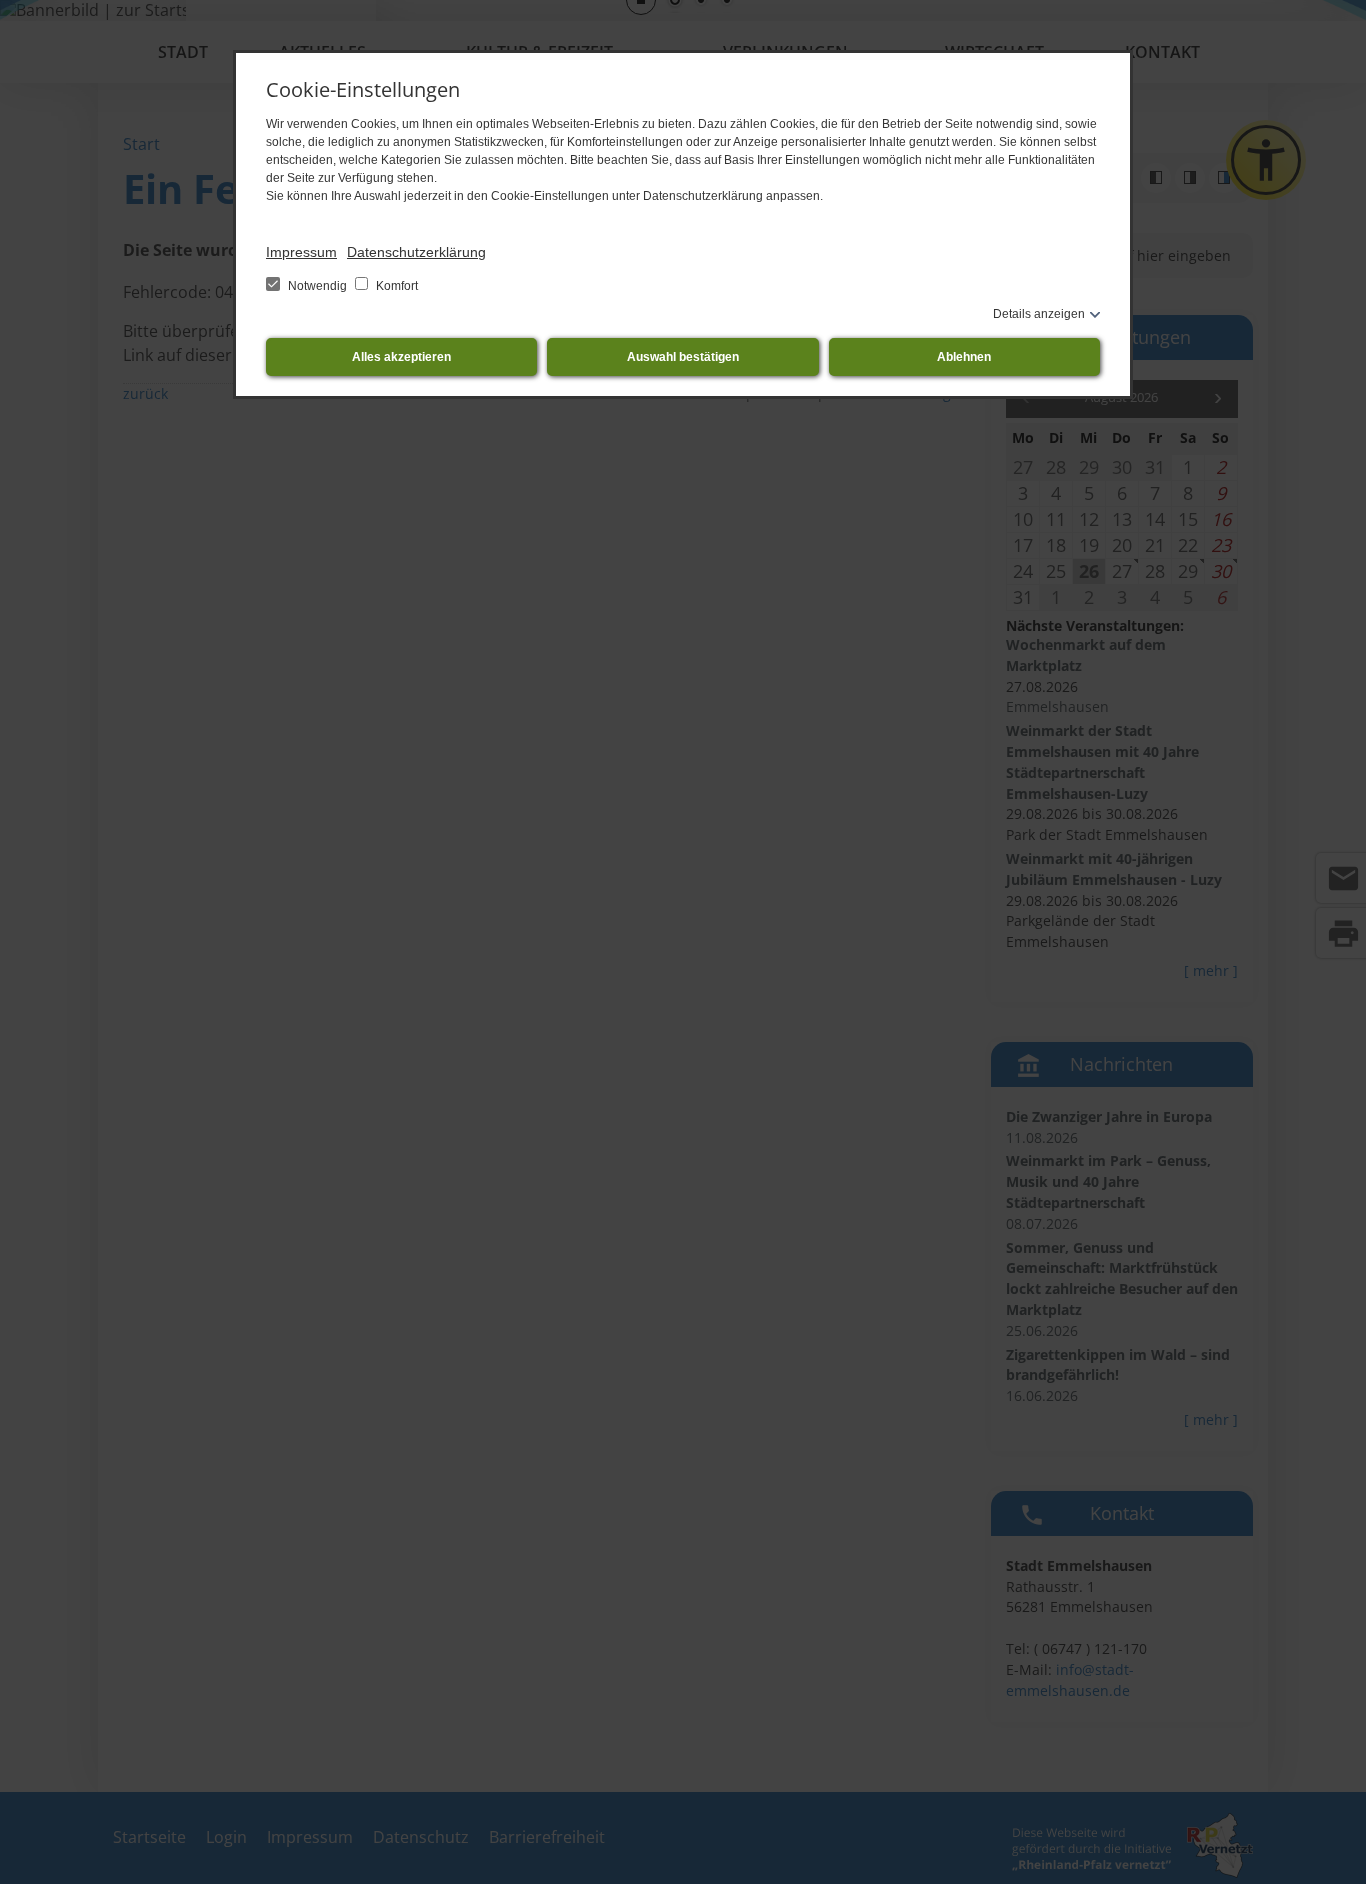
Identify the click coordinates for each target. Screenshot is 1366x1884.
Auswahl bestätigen (683, 357)
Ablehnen (964, 357)
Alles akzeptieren (401, 357)
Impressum (301, 252)
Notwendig (317, 286)
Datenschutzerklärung (416, 252)
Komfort (395, 286)
